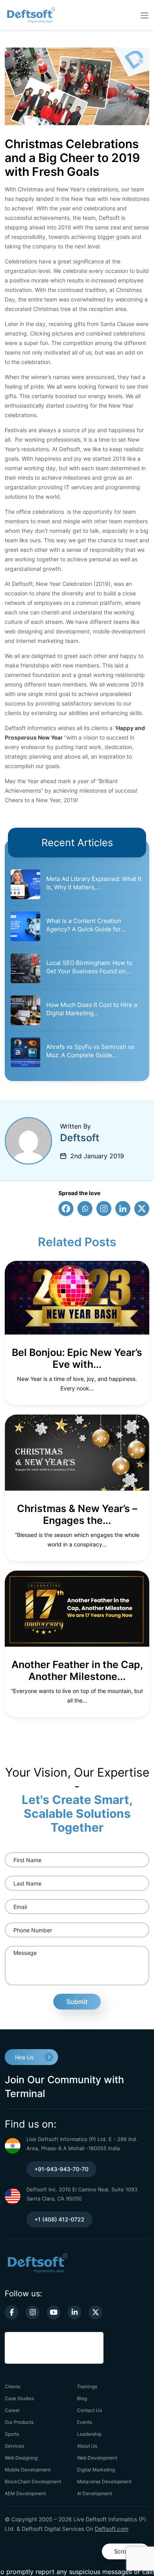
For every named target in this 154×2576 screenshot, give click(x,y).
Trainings (87, 2386)
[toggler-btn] (145, 15)
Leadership (89, 2434)
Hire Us (24, 2057)
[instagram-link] (33, 2312)
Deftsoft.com (112, 2529)
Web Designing (21, 2458)
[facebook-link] (12, 2312)
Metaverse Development (104, 2482)
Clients (12, 2386)
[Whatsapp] (85, 1209)
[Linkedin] (123, 1209)
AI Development (95, 2493)
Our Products (19, 2422)
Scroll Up (126, 2551)
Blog (82, 2398)
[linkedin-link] (74, 2312)
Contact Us (89, 2410)
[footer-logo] (37, 2262)
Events (85, 2422)
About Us (87, 2446)
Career (12, 2410)
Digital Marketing (96, 2470)
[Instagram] (104, 1209)
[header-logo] (37, 15)
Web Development (97, 2458)
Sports (12, 2434)
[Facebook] (66, 1209)
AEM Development (25, 2493)
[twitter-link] (95, 2312)
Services (14, 2446)
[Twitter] (142, 1209)
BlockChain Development (33, 2482)
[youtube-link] (54, 2312)
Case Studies (19, 2398)
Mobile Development (28, 2470)
